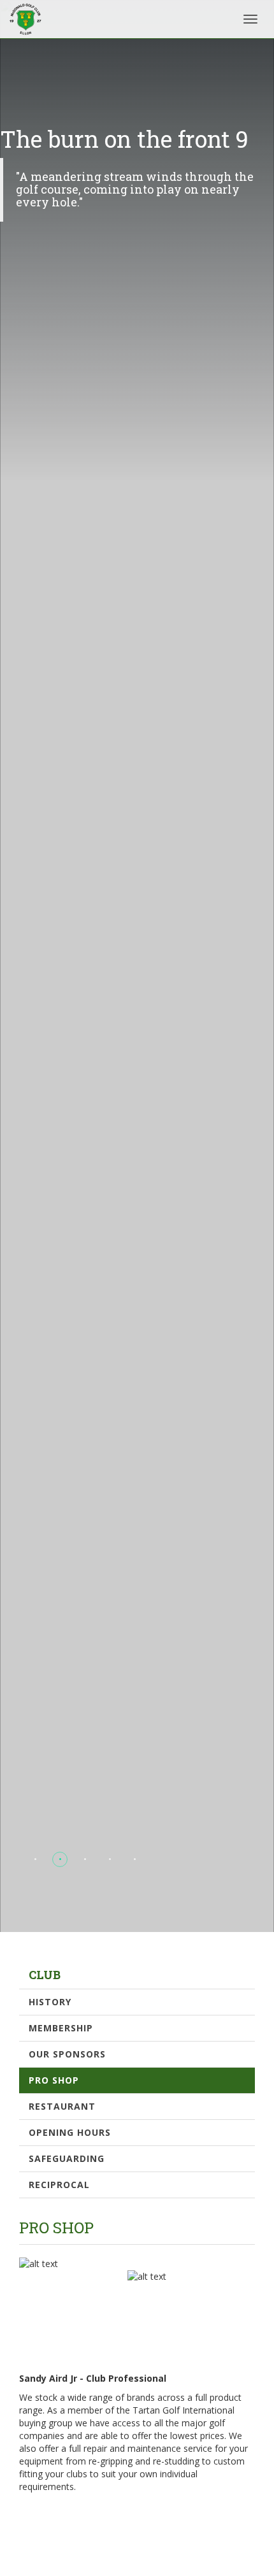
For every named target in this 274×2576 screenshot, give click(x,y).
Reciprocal (59, 2185)
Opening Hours (70, 2132)
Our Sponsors (67, 2054)
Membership (61, 2028)
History (50, 2002)
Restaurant (62, 2106)
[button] (35, 1859)
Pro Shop (54, 2080)
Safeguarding (67, 2158)
